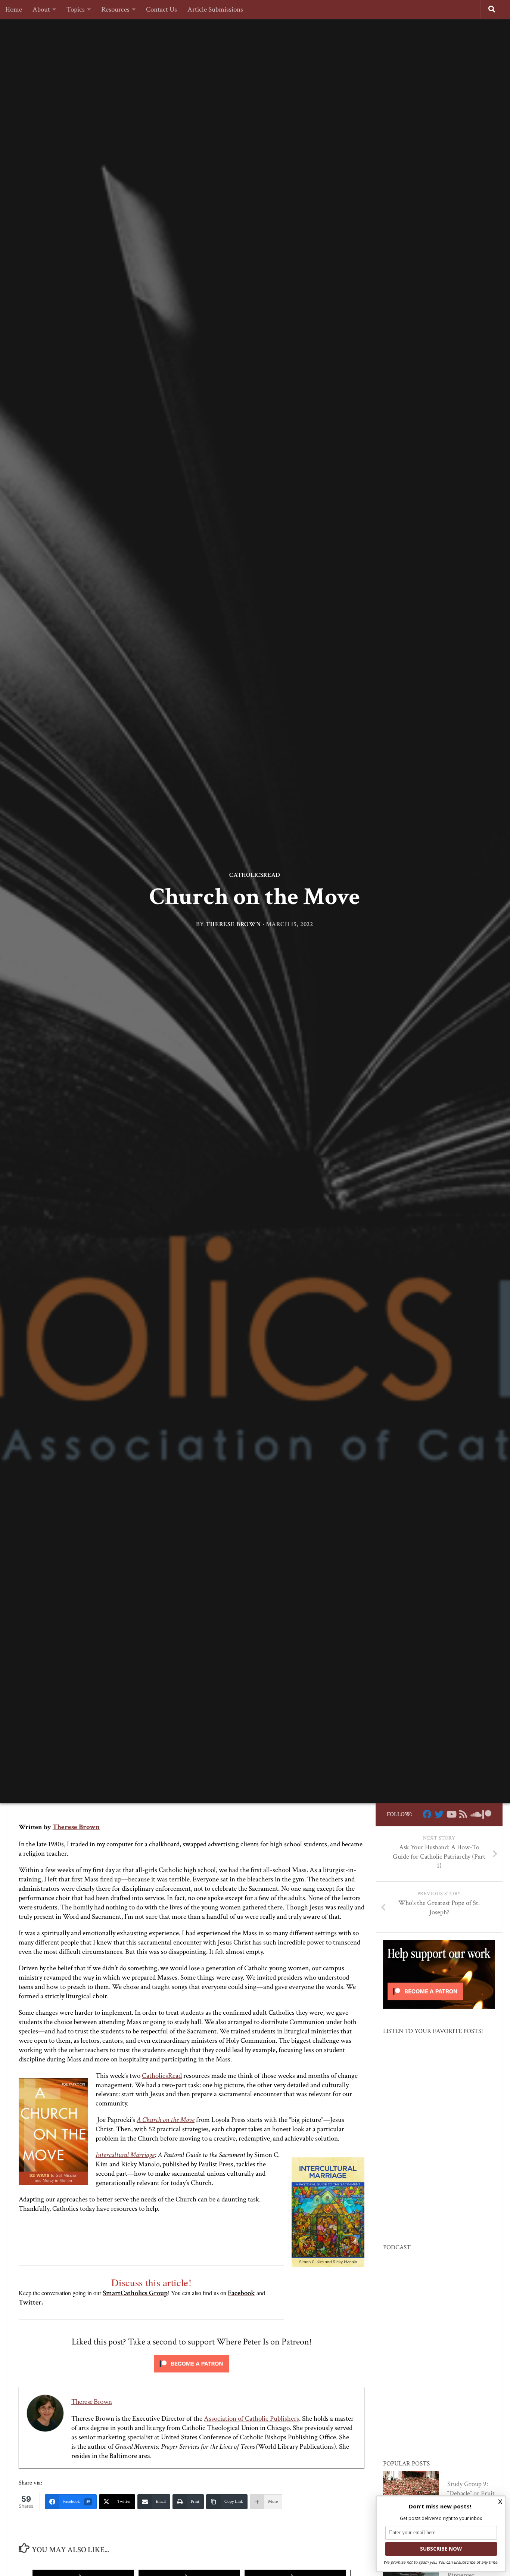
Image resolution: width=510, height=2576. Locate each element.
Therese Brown (234, 924)
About (41, 10)
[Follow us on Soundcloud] (475, 1814)
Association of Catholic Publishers (251, 2419)
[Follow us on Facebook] (427, 1814)
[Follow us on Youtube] (451, 1814)
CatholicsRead (255, 875)
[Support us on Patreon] (487, 1814)
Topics (76, 10)
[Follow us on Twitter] (439, 1814)
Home (14, 10)
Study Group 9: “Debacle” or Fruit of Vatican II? (471, 2493)
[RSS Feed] (463, 1814)
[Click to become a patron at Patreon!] (192, 2374)
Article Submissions (215, 10)
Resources (115, 10)
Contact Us (161, 10)
